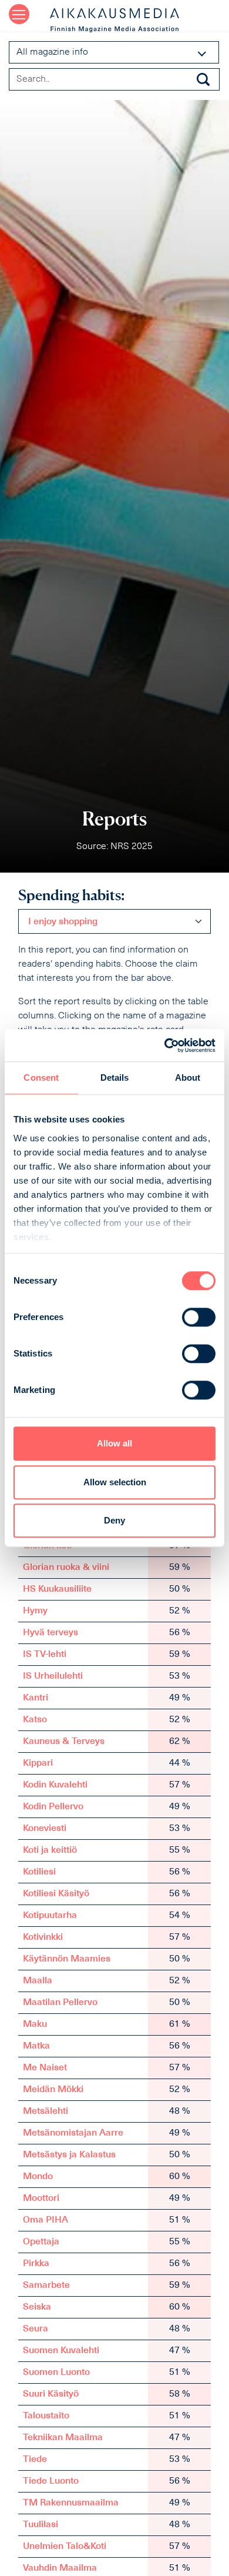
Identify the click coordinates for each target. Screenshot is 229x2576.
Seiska (37, 2307)
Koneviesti (45, 1829)
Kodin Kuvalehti (55, 1785)
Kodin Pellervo (53, 1807)
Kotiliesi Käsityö (56, 1894)
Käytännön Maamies (67, 1959)
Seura (36, 2329)
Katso (35, 1720)
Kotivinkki (43, 1937)
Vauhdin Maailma (60, 2568)
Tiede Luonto (51, 2481)
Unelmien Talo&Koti (65, 2547)
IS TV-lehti (45, 1655)
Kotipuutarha (50, 1916)
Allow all (114, 1443)
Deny (114, 1520)
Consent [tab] (41, 1077)
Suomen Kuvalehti (61, 2351)
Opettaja (41, 2242)
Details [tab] (115, 1077)
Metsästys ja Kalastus (69, 2155)
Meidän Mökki (53, 2090)
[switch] (199, 1317)
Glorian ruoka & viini (66, 1568)
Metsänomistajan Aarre (73, 2133)
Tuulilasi (41, 2525)
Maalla (38, 1981)
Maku (35, 2024)
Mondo (38, 2177)
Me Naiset (45, 2068)
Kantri (36, 1698)
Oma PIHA (46, 2220)
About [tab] (188, 1077)
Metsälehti (46, 2111)
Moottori (41, 2199)
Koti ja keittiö (50, 1850)
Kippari (38, 1763)
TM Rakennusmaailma (71, 2503)
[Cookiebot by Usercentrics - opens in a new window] (165, 1045)
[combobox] (114, 921)
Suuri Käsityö (51, 2394)
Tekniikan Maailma (63, 2438)
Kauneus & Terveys (64, 1742)
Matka (36, 2046)
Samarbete (46, 2286)
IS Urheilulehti (53, 1676)
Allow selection (115, 1482)
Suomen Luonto (56, 2373)
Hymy (35, 1611)
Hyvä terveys (50, 1633)
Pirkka (36, 2264)
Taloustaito (46, 2416)
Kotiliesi (39, 1872)
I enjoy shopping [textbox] (63, 922)
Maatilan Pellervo (60, 2003)
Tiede (35, 2460)
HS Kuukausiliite (57, 1589)
